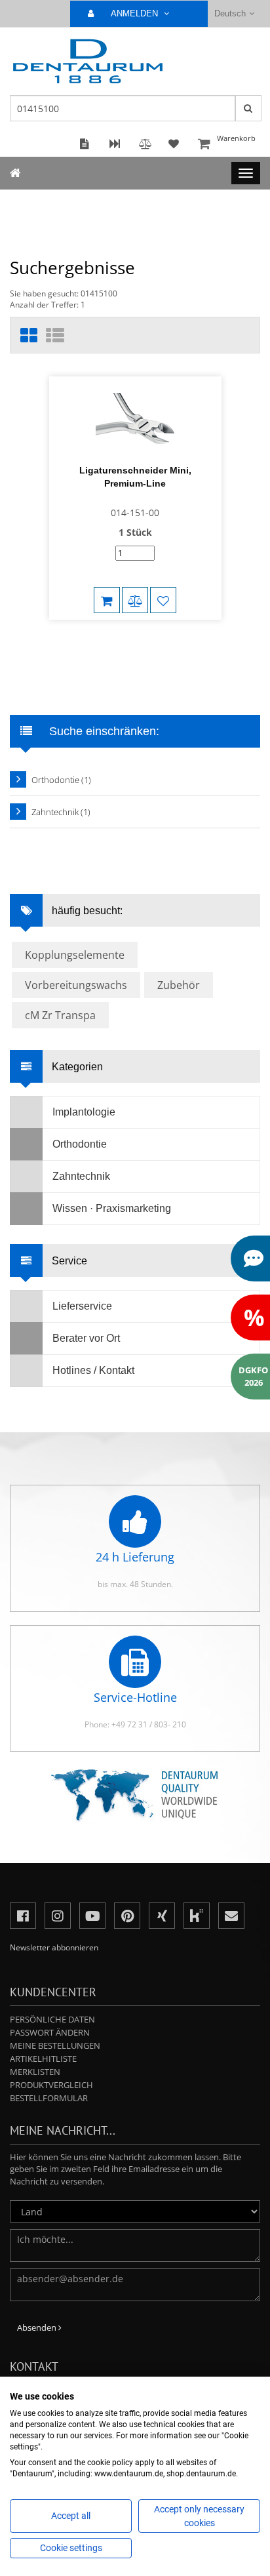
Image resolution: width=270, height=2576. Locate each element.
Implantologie (84, 1112)
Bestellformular (49, 2098)
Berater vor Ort (86, 1338)
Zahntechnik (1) (61, 812)
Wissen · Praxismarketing (112, 1208)
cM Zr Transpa (60, 1015)
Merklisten (35, 2072)
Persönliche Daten (52, 2019)
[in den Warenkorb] (107, 600)
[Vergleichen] (135, 600)
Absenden (38, 2327)
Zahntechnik (81, 1176)
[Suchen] (248, 108)
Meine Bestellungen (55, 2045)
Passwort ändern (50, 2032)
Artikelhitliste (43, 2059)
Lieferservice (82, 1306)
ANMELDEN (136, 13)
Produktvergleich (51, 2085)
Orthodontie (80, 1144)
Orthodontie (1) (61, 780)
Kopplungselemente (75, 955)
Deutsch (230, 13)
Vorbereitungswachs (76, 985)
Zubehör (179, 985)
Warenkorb (236, 138)
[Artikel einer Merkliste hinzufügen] (163, 600)
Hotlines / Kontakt (93, 1370)
